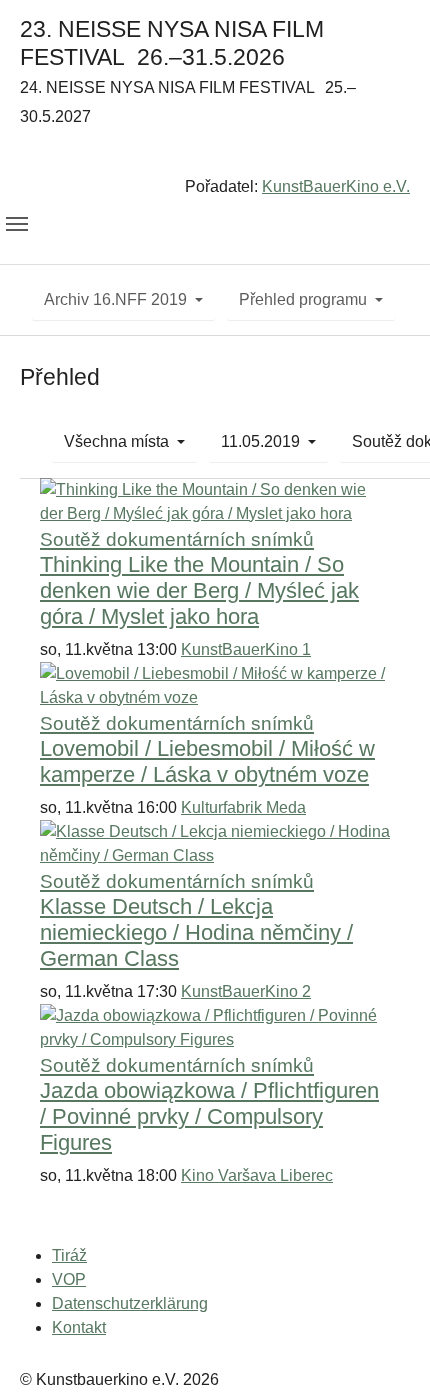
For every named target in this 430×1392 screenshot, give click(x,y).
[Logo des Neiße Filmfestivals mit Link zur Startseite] (215, 155)
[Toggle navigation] (17, 224)
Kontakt (79, 1327)
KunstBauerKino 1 (246, 649)
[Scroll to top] (386, 1348)
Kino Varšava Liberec (257, 1175)
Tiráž (69, 1255)
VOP (69, 1279)
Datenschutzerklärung (130, 1303)
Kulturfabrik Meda (243, 807)
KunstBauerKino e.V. (336, 186)
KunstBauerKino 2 (246, 991)
